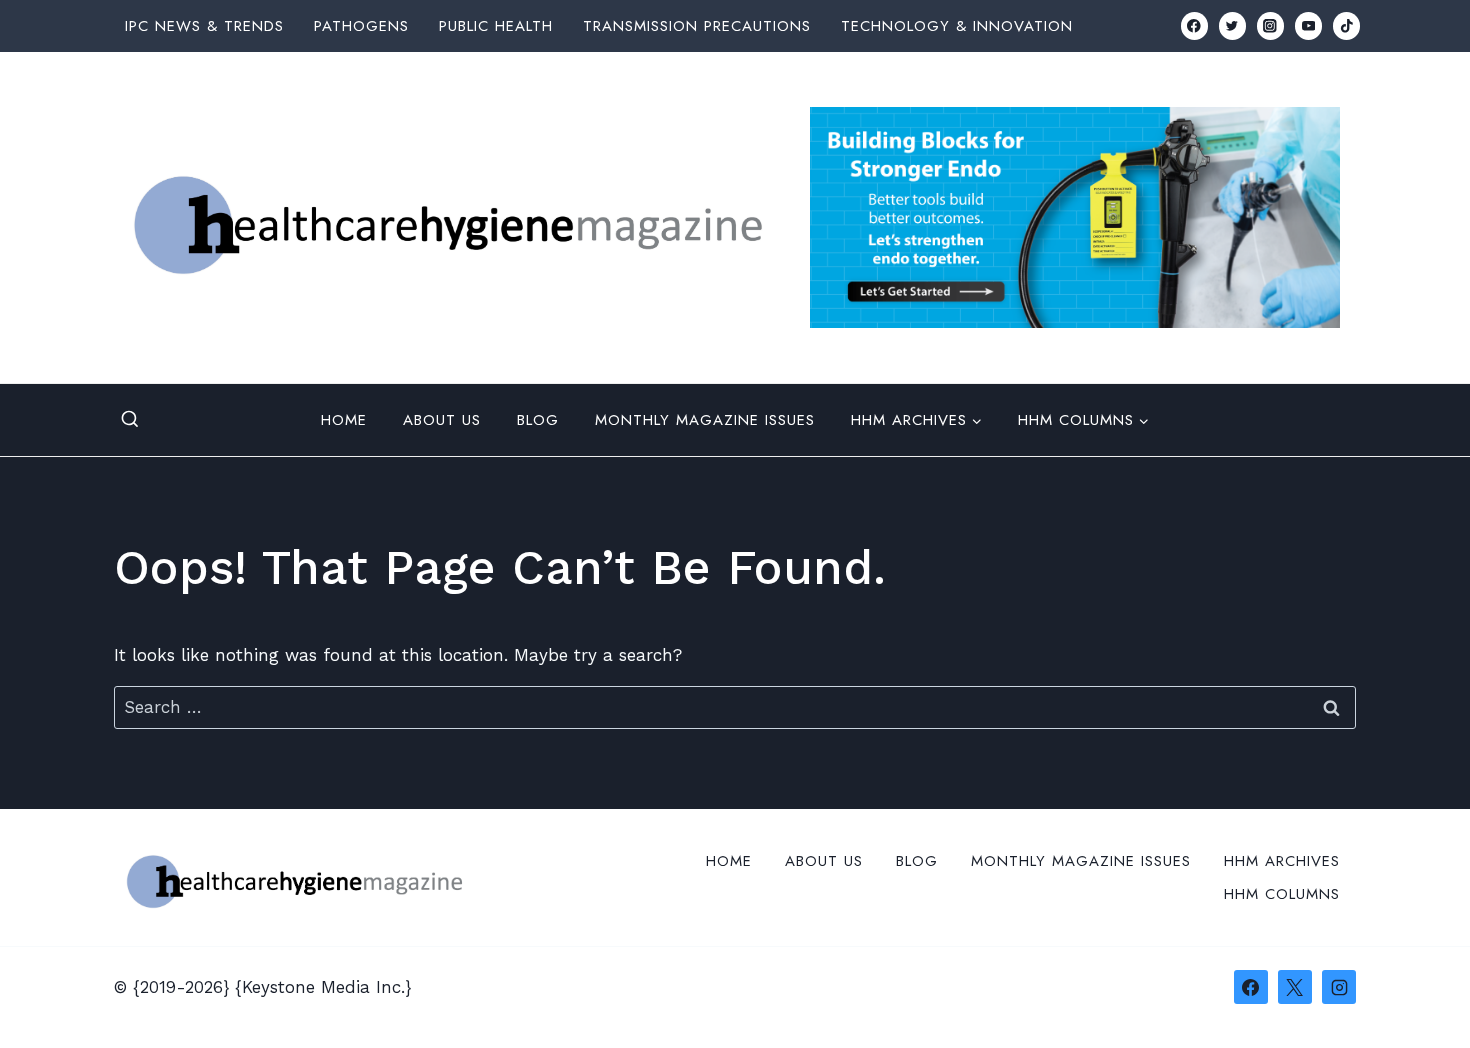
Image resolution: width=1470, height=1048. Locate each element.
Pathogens (361, 26)
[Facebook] (1194, 25)
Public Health (496, 26)
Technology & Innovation (957, 26)
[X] (1295, 987)
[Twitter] (1232, 25)
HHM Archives (1282, 861)
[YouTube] (1308, 25)
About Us (442, 420)
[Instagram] (1270, 25)
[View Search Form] (130, 420)
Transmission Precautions (697, 26)
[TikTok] (1346, 25)
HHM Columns (1282, 894)
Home (344, 420)
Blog (538, 420)
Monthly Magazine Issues (705, 420)
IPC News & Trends (204, 26)
